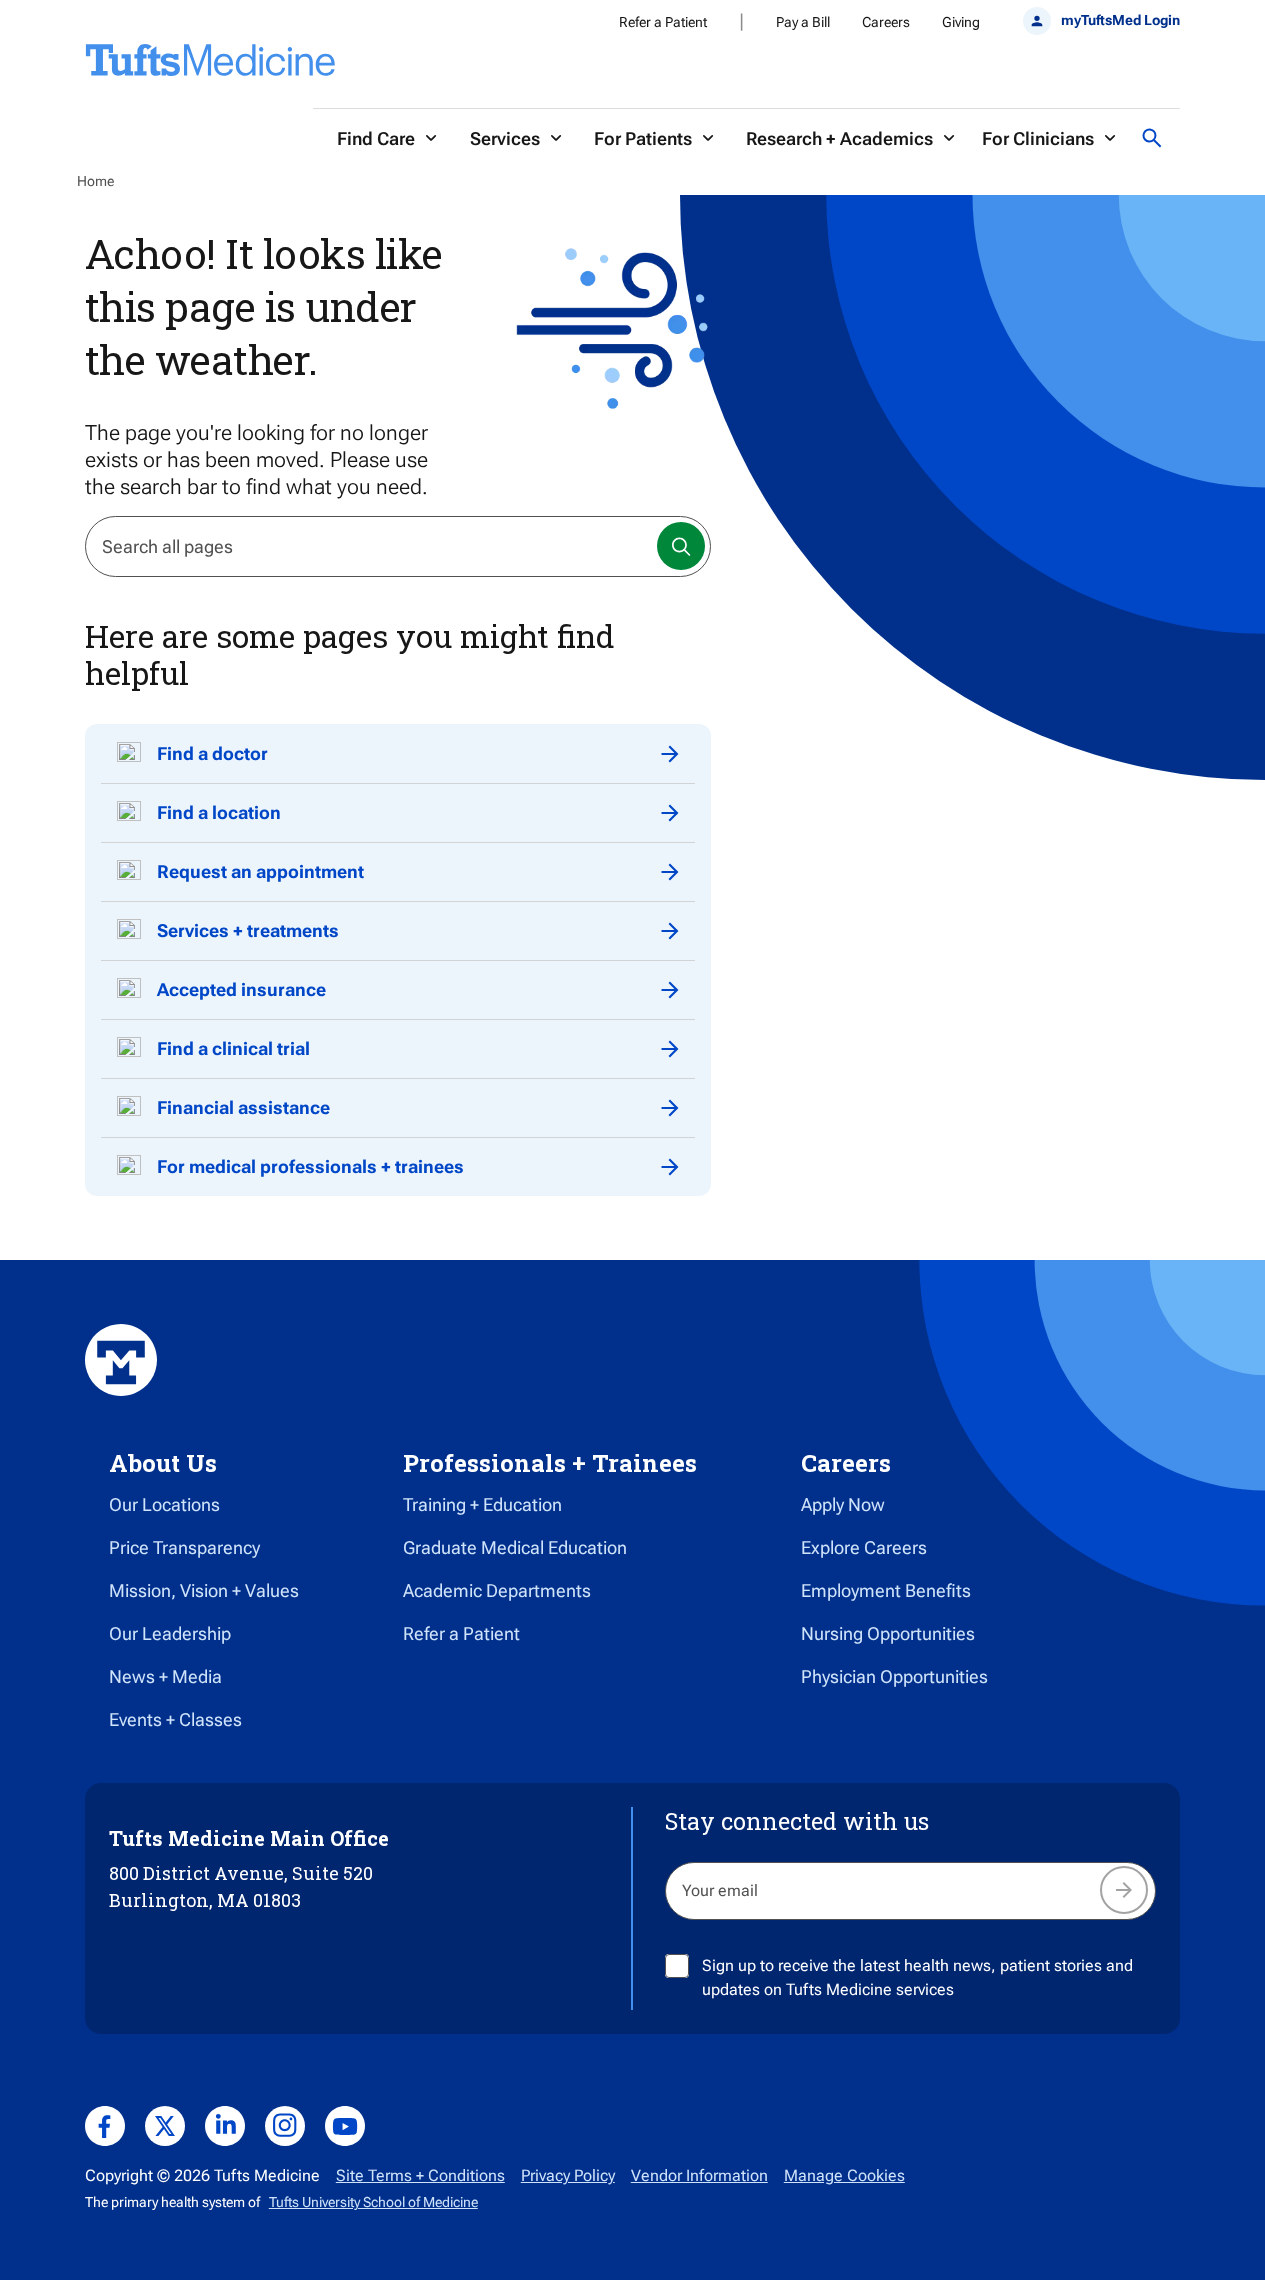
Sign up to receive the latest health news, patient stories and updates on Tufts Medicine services (917, 1977)
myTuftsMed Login (1120, 20)
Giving (961, 22)
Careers (886, 22)
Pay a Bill (803, 22)
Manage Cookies (844, 2175)
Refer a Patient (663, 22)
